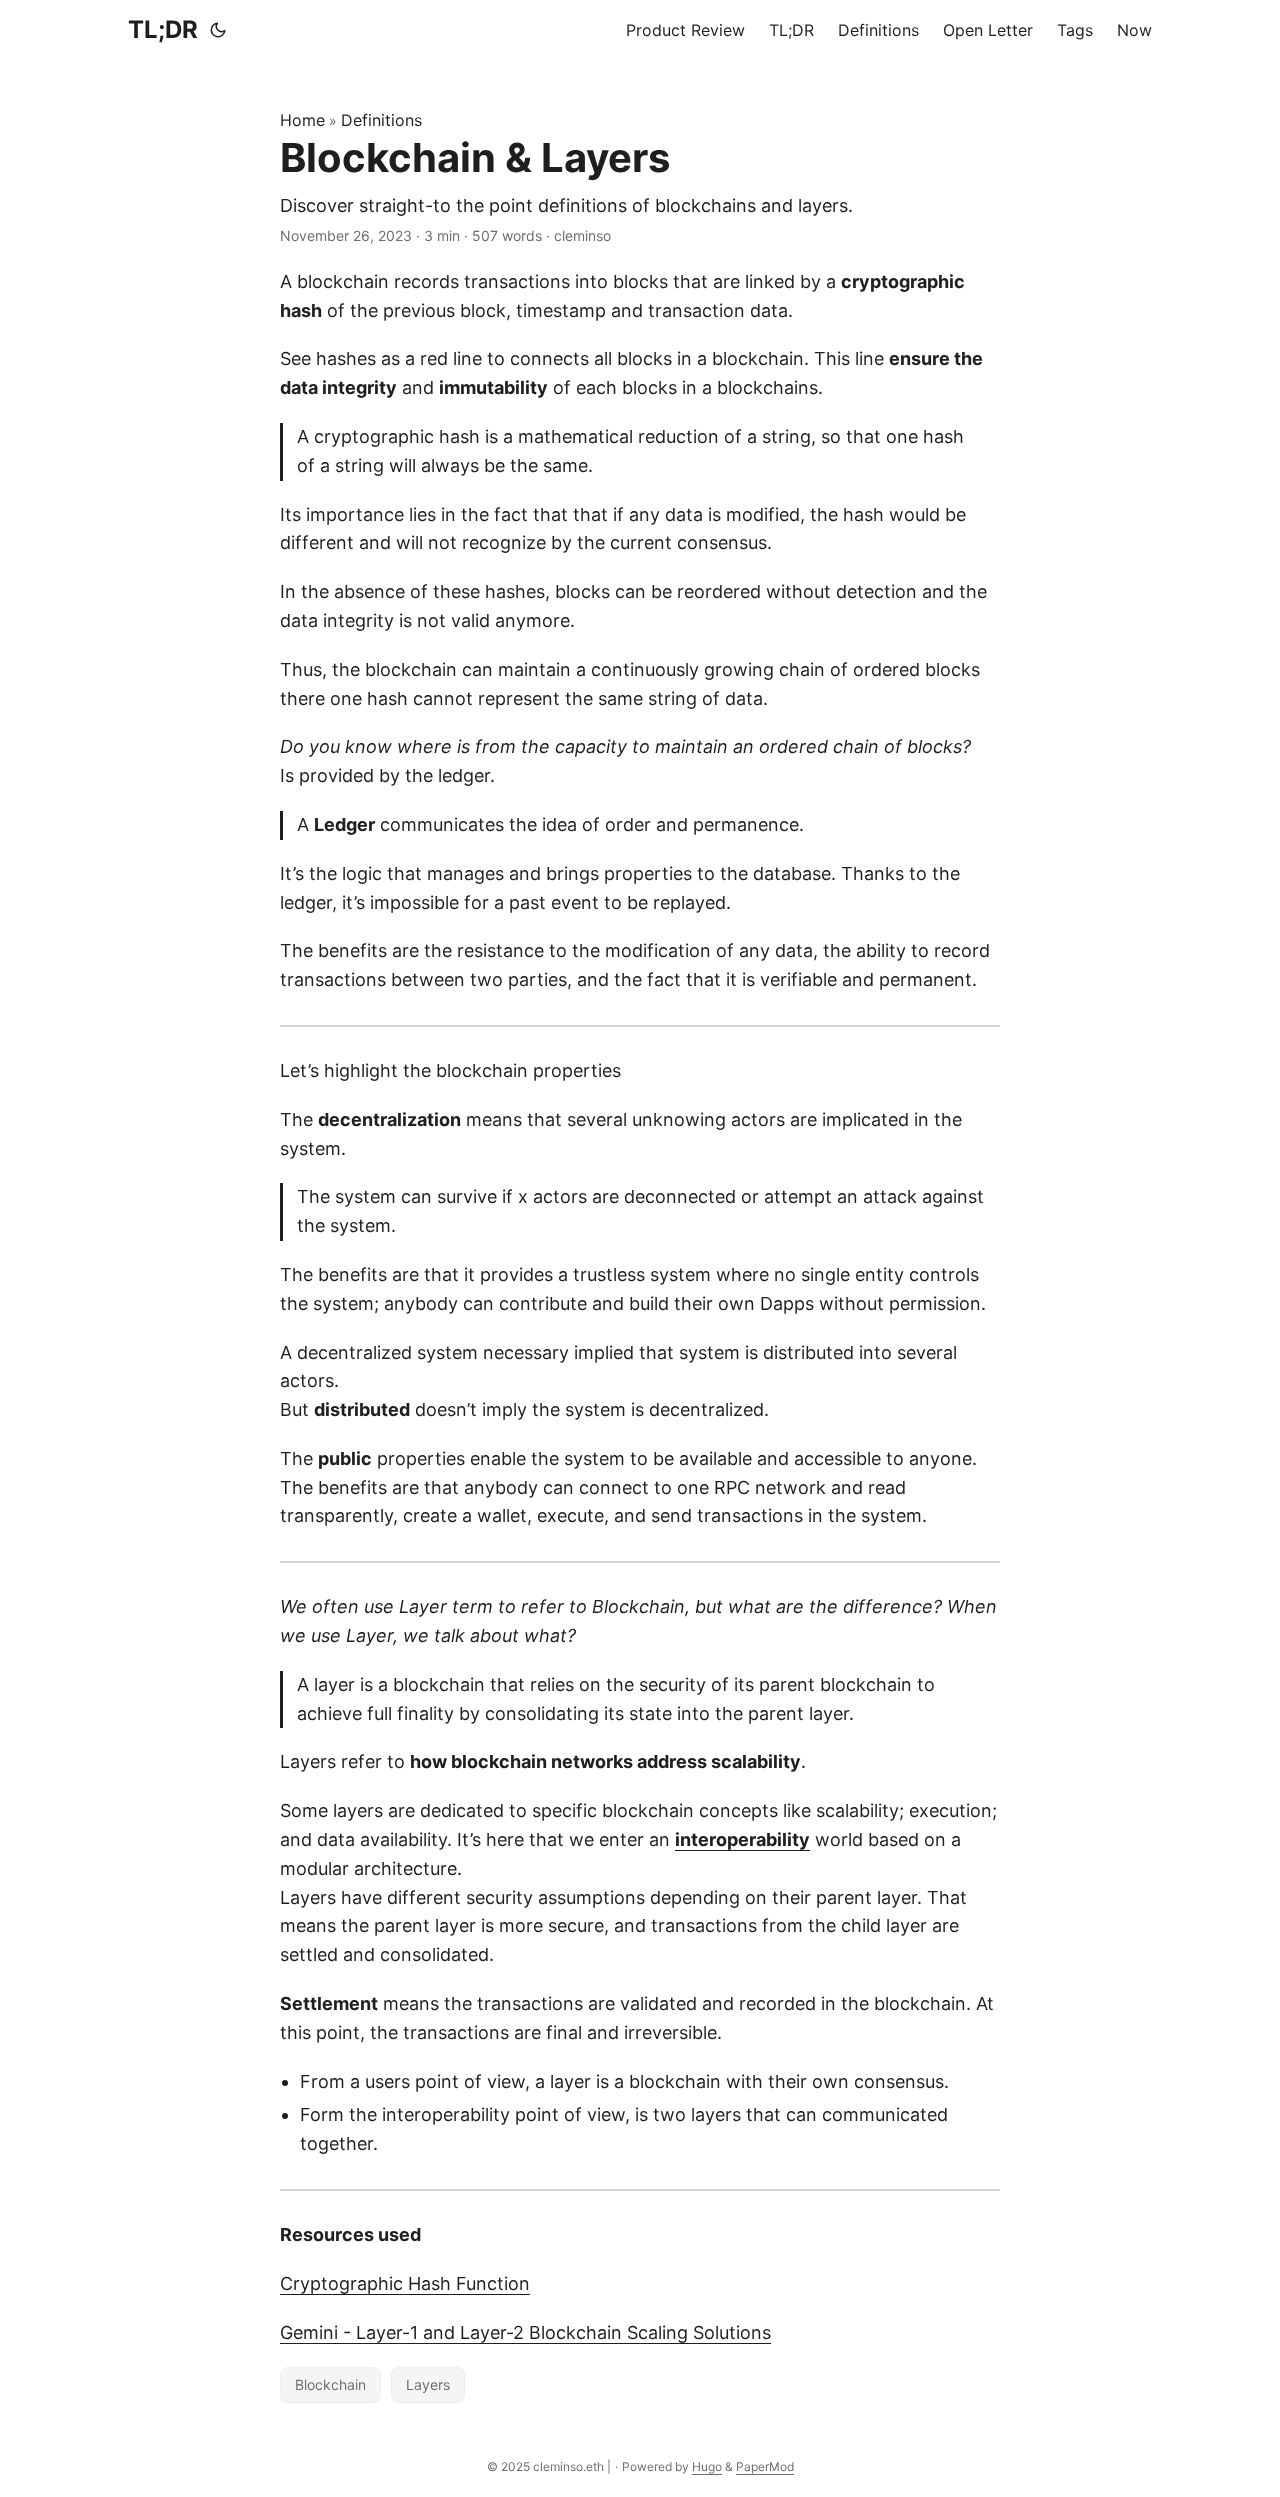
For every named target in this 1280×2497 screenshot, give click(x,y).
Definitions (381, 120)
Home (302, 120)
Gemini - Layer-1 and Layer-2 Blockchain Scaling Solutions (525, 2332)
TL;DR (163, 29)
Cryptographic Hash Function (405, 2283)
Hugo (707, 2466)
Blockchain (330, 2384)
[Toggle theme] (218, 30)
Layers (428, 2384)
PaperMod (765, 2466)
